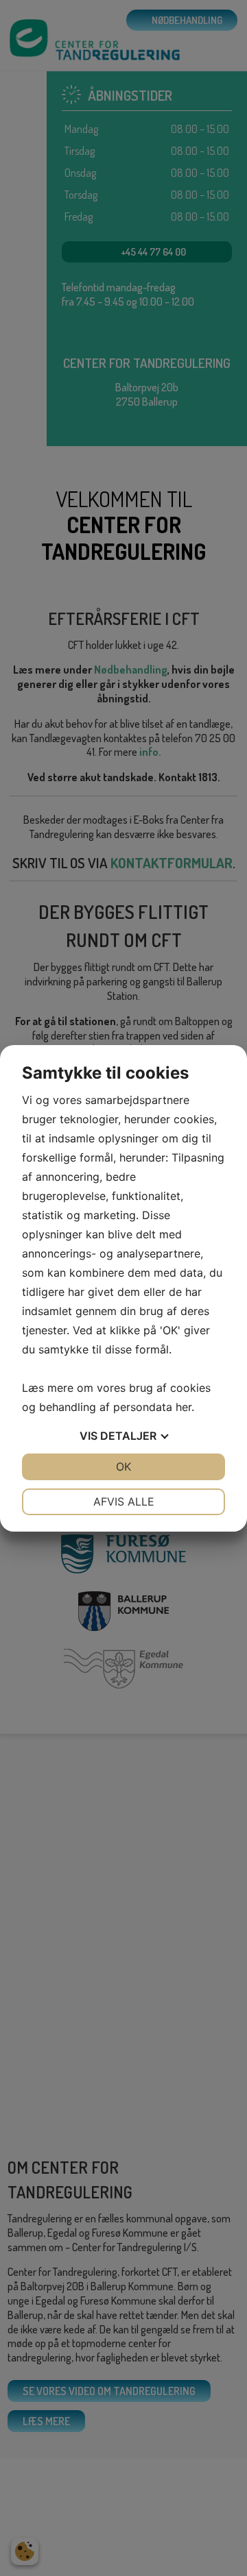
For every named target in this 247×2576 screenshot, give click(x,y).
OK (123, 1467)
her (184, 1407)
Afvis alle (124, 1501)
